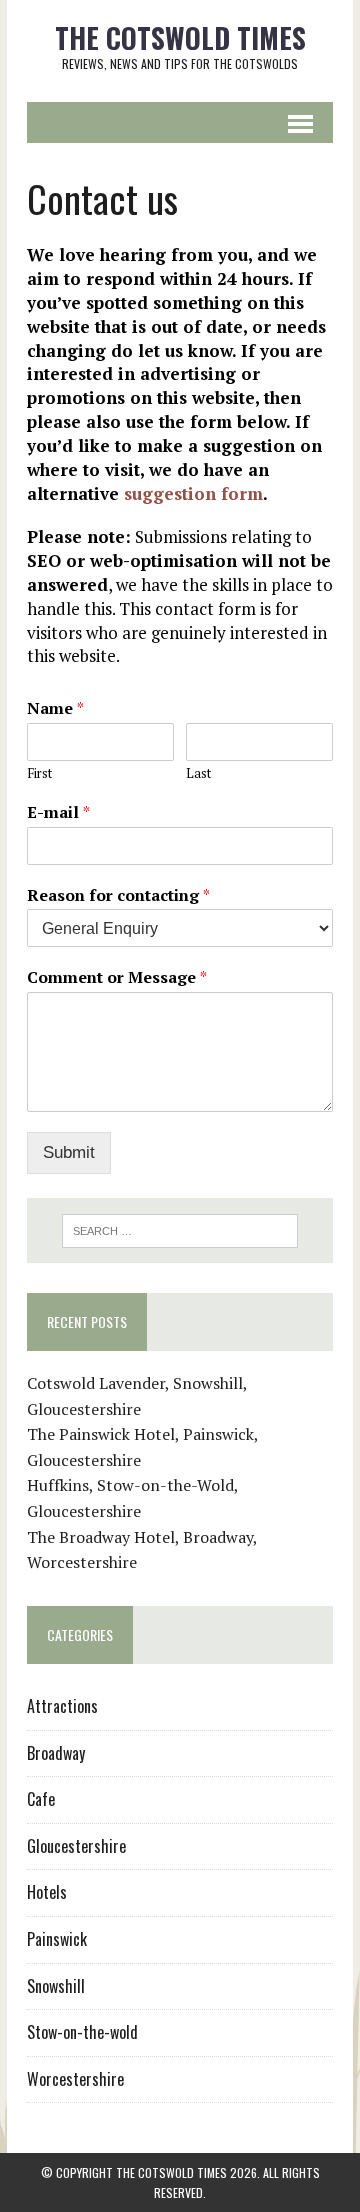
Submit (69, 1152)
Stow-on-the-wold (82, 2032)
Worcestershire (75, 2079)
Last (198, 773)
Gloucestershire (76, 1846)
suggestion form (193, 493)
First (39, 773)
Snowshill (56, 1986)
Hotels (47, 1892)
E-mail (58, 812)
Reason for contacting (118, 895)
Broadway (56, 1753)
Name (55, 708)
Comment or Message (117, 977)
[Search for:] (180, 1229)
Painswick (57, 1939)
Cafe (41, 1799)
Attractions (62, 1706)
